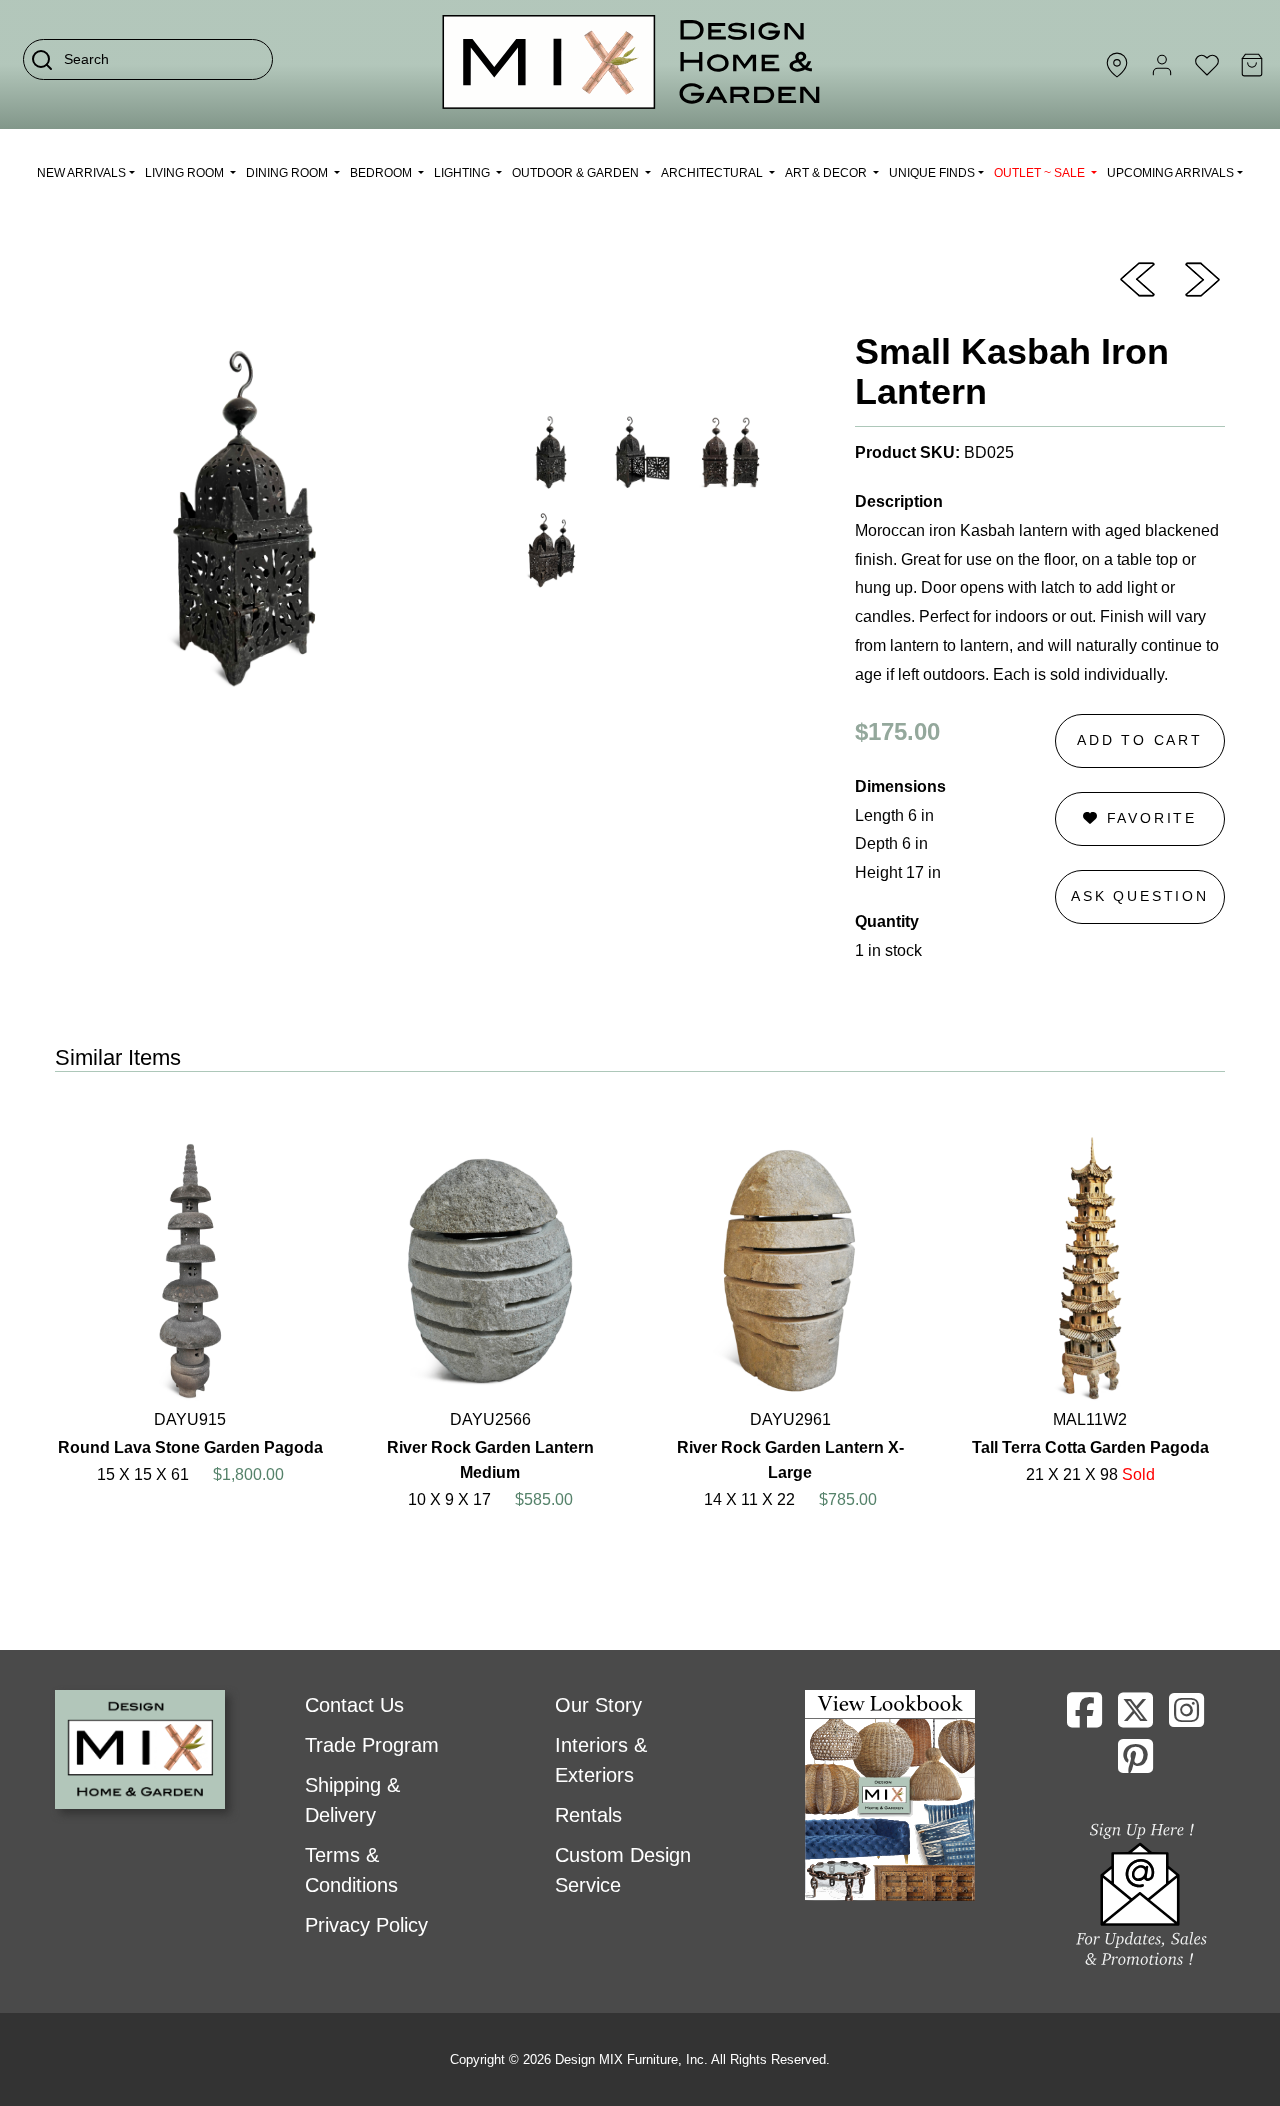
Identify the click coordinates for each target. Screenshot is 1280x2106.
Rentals (588, 1815)
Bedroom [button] (382, 173)
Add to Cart (1140, 740)
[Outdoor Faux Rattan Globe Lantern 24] (1202, 278)
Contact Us (354, 1705)
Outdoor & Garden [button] (577, 173)
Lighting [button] (463, 173)
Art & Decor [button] (827, 173)
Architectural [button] (713, 173)
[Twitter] (1135, 1718)
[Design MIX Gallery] (632, 64)
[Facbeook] (1084, 1718)
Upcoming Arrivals (1170, 173)
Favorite (1148, 818)
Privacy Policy (366, 1925)
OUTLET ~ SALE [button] (1041, 173)
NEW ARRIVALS (81, 173)
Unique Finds (932, 173)
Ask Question (1140, 896)
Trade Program (372, 1745)
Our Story (598, 1705)
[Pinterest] (1135, 1764)
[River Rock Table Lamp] (1137, 278)
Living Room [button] (186, 173)
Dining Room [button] (288, 173)
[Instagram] (1186, 1718)
